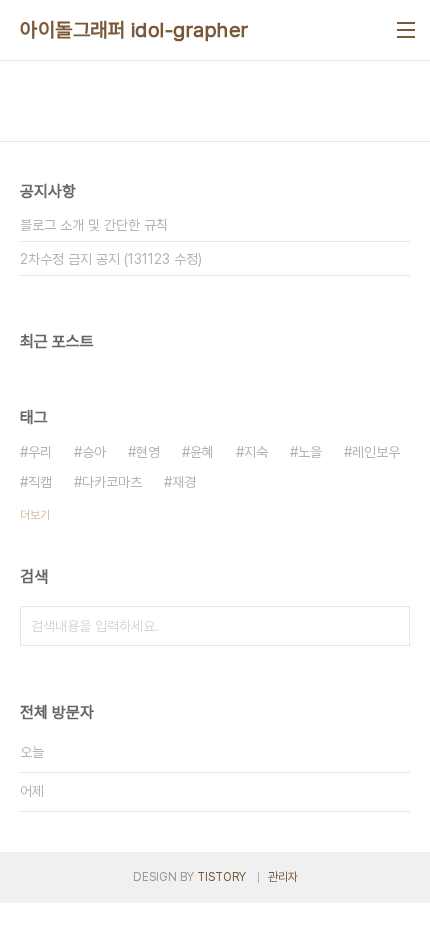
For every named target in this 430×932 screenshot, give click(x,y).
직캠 (40, 482)
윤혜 (202, 452)
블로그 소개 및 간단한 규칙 (94, 225)
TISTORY (221, 877)
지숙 (256, 452)
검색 (390, 626)
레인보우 (376, 452)
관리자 (283, 877)
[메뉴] (406, 30)
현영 (148, 452)
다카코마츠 (112, 482)
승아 (94, 452)
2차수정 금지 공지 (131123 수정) (111, 259)
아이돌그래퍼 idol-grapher (134, 30)
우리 (40, 452)
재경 (184, 482)
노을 (310, 452)
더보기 (35, 515)
